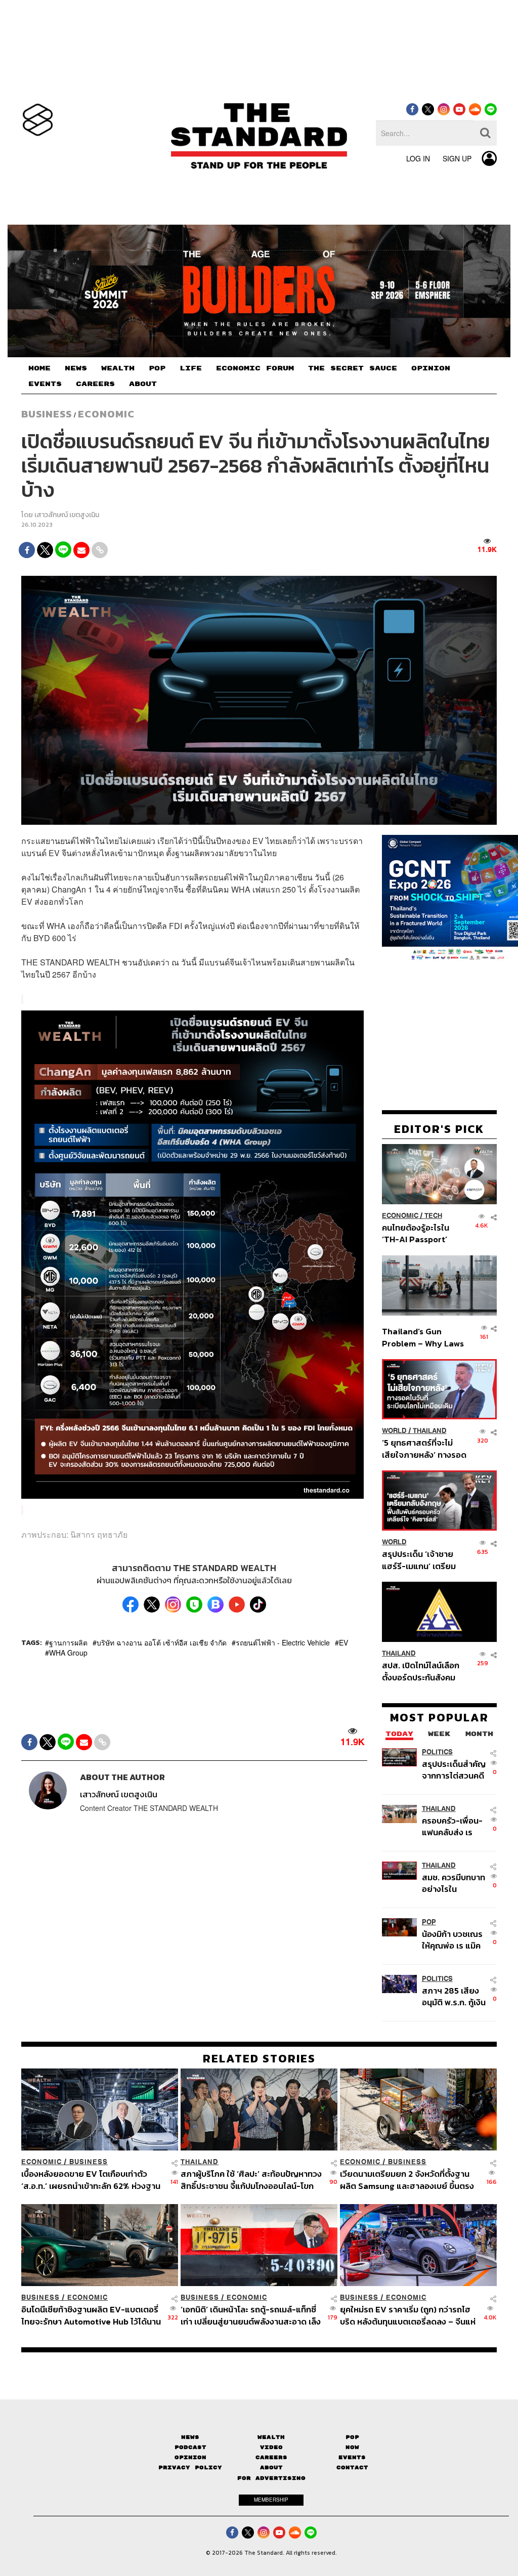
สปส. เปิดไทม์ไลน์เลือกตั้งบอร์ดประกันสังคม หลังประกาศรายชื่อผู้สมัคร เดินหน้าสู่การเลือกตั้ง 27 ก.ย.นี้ (421, 1671)
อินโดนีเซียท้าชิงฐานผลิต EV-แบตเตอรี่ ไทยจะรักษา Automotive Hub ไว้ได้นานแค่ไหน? (91, 2315)
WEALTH (118, 368)
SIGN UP (457, 158)
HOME (39, 368)
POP (157, 368)
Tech (433, 1216)
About (271, 2467)
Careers (271, 2457)
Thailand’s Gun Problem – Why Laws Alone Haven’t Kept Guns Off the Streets (423, 1337)
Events (352, 2457)
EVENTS (45, 384)
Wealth (271, 2437)
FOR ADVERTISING (271, 2478)
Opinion (190, 2457)
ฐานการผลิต (68, 1642)
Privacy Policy (190, 2467)
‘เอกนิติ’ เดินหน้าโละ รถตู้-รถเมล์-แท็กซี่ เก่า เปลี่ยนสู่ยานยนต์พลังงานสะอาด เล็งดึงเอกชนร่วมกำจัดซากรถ (251, 2315)
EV (343, 1642)
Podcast (190, 2447)
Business (47, 414)
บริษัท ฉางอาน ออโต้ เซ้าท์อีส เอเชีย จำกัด (162, 1642)
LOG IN (418, 158)
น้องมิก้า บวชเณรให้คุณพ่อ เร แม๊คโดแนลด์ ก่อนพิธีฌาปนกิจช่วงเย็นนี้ (454, 1940)
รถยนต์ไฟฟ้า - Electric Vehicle (283, 1642)
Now (352, 2447)
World (394, 1431)
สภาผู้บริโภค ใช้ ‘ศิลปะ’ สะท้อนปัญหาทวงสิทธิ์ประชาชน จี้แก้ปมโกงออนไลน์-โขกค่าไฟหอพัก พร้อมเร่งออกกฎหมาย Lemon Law (251, 2180)
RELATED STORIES (259, 2058)
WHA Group (68, 1653)
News (190, 2437)
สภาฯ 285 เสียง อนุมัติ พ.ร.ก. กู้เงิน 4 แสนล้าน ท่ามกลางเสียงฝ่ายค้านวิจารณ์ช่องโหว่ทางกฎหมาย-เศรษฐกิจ (454, 1996)
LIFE (191, 368)
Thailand (430, 1431)
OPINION (431, 368)
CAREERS (95, 384)
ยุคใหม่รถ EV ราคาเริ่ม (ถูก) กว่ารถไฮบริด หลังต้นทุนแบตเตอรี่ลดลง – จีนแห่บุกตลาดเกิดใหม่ (408, 2315)
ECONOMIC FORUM (255, 368)
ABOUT (143, 384)
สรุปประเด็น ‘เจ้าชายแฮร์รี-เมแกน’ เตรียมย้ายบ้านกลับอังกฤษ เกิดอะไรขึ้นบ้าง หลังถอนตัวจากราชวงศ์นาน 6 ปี (424, 1560)
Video (271, 2447)
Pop (352, 2437)
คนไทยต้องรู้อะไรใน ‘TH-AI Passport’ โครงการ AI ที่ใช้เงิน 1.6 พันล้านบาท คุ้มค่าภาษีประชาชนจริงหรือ (422, 1233)
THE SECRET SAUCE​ (353, 368)
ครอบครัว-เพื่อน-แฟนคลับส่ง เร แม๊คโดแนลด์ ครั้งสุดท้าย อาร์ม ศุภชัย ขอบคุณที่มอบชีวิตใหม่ (452, 1826)
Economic (106, 414)
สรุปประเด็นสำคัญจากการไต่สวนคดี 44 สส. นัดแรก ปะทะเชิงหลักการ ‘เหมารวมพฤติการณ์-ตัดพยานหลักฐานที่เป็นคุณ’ (454, 1770)
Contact (352, 2467)
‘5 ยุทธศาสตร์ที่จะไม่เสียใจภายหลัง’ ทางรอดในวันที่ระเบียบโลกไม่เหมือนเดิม (424, 1448)
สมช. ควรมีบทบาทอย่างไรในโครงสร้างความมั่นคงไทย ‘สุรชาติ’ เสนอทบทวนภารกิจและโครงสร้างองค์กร (454, 1883)
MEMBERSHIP (271, 2500)
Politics (437, 1752)
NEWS (76, 368)
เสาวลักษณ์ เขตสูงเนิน (67, 515)
